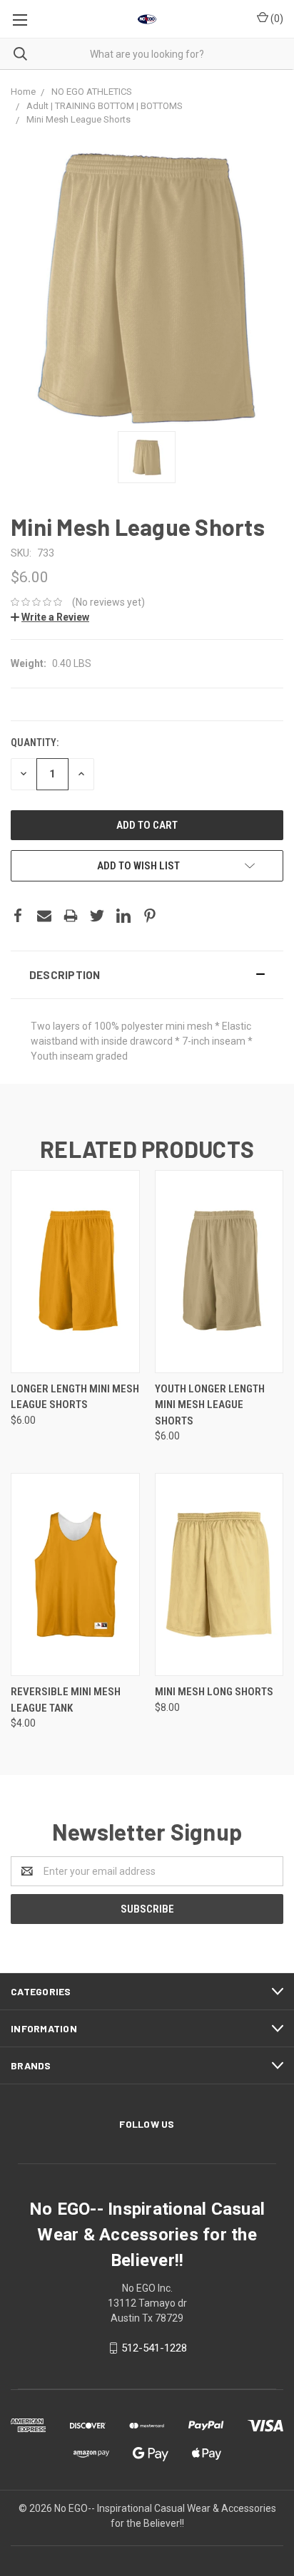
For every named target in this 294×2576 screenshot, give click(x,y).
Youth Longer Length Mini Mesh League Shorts (210, 1405)
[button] (147, 975)
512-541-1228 (154, 2348)
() (276, 19)
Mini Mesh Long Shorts (214, 1692)
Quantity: (35, 743)
